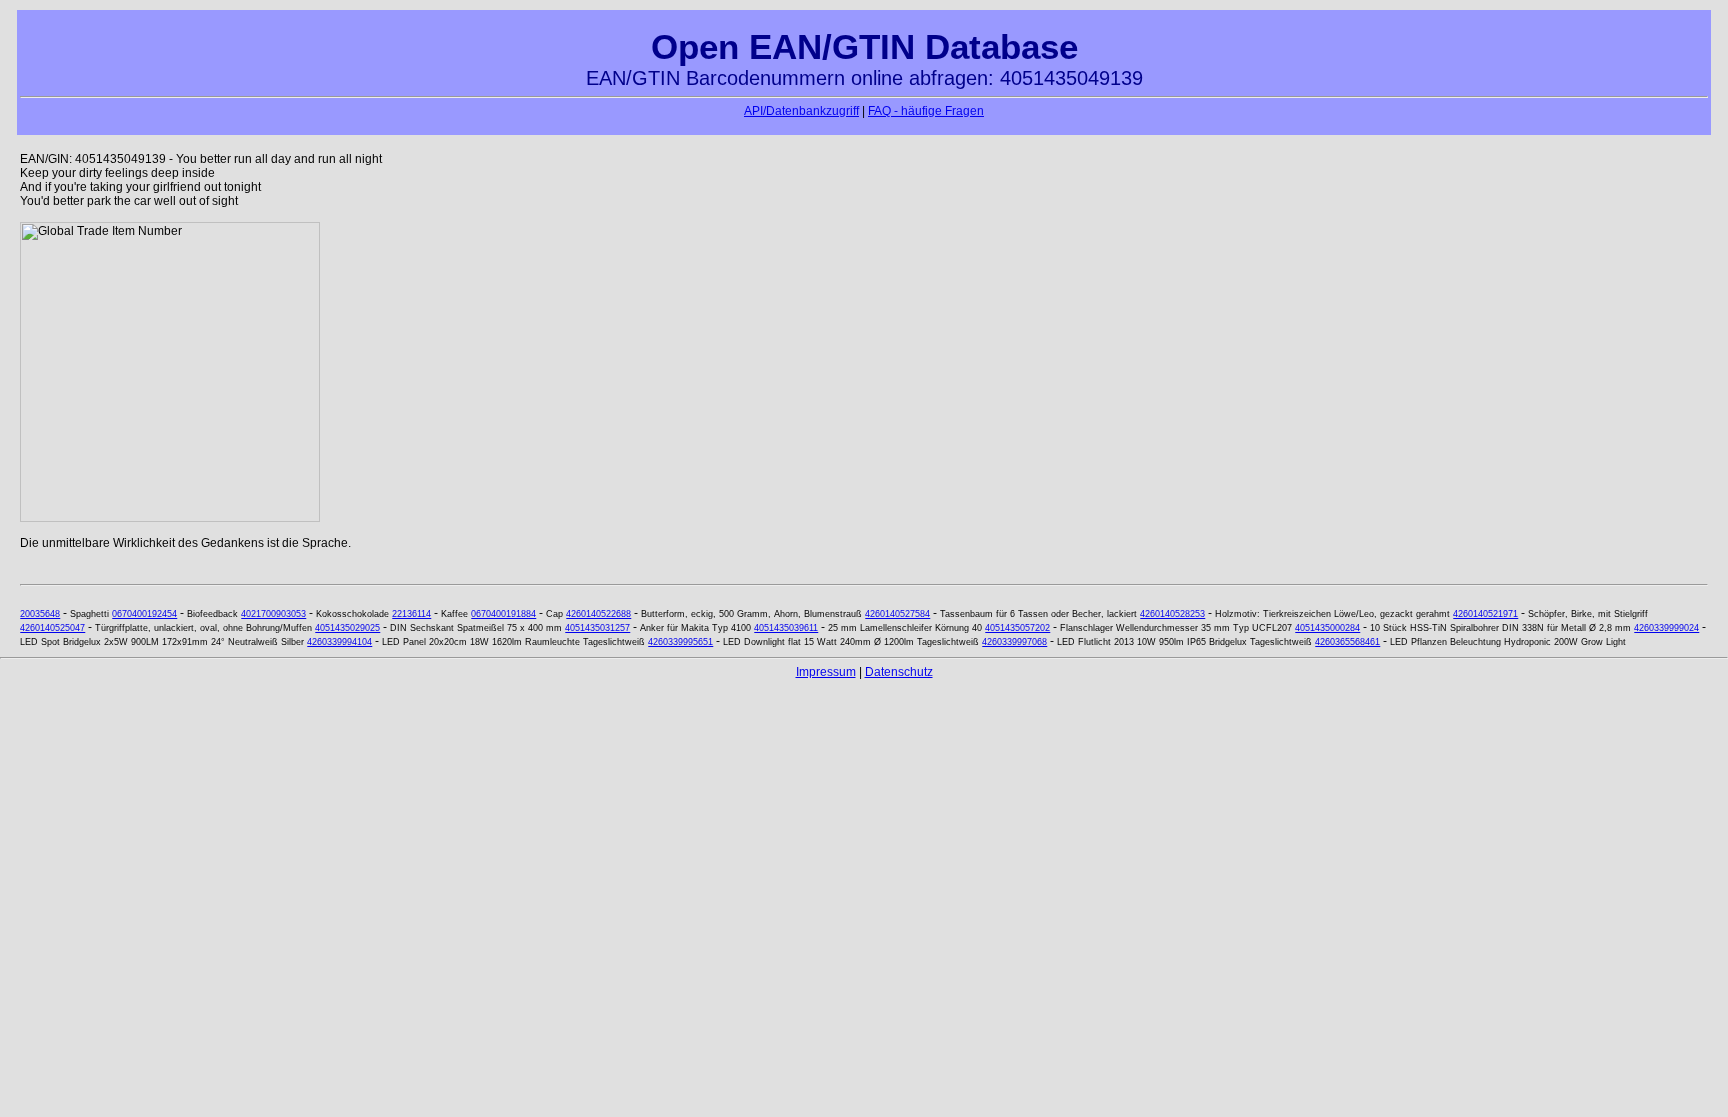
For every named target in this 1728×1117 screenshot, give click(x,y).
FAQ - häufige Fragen (926, 111)
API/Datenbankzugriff (801, 111)
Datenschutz (899, 672)
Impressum (826, 672)
